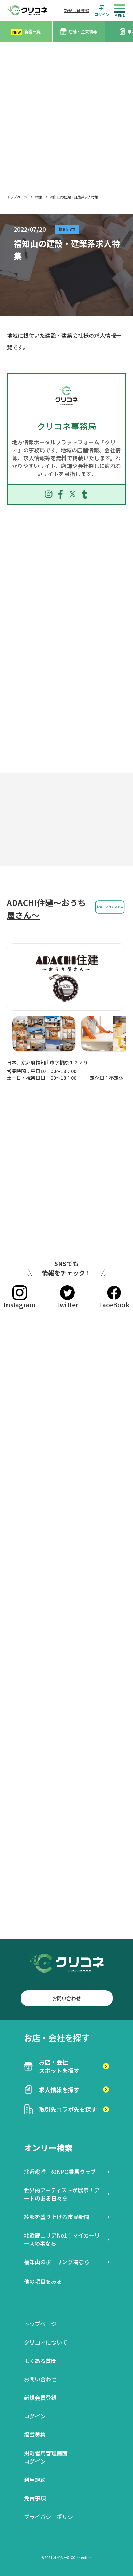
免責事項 (35, 2498)
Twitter (67, 1305)
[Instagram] (49, 494)
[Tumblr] (84, 494)
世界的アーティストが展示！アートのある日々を (62, 2194)
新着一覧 (26, 32)
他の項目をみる (43, 2281)
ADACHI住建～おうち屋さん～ (46, 909)
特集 (39, 197)
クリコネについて (46, 2342)
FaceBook (114, 1305)
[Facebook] (61, 494)
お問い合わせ (66, 1998)
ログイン (102, 14)
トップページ (17, 197)
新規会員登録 (77, 10)
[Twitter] (72, 494)
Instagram (20, 1305)
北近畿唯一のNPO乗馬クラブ (60, 2172)
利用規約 (35, 2480)
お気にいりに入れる (110, 907)
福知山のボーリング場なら (57, 2262)
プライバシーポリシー (51, 2517)
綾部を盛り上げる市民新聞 (57, 2217)
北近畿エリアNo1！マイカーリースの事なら (62, 2239)
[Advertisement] (66, 112)
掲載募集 (35, 2434)
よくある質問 (40, 2361)
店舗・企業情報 (83, 31)
